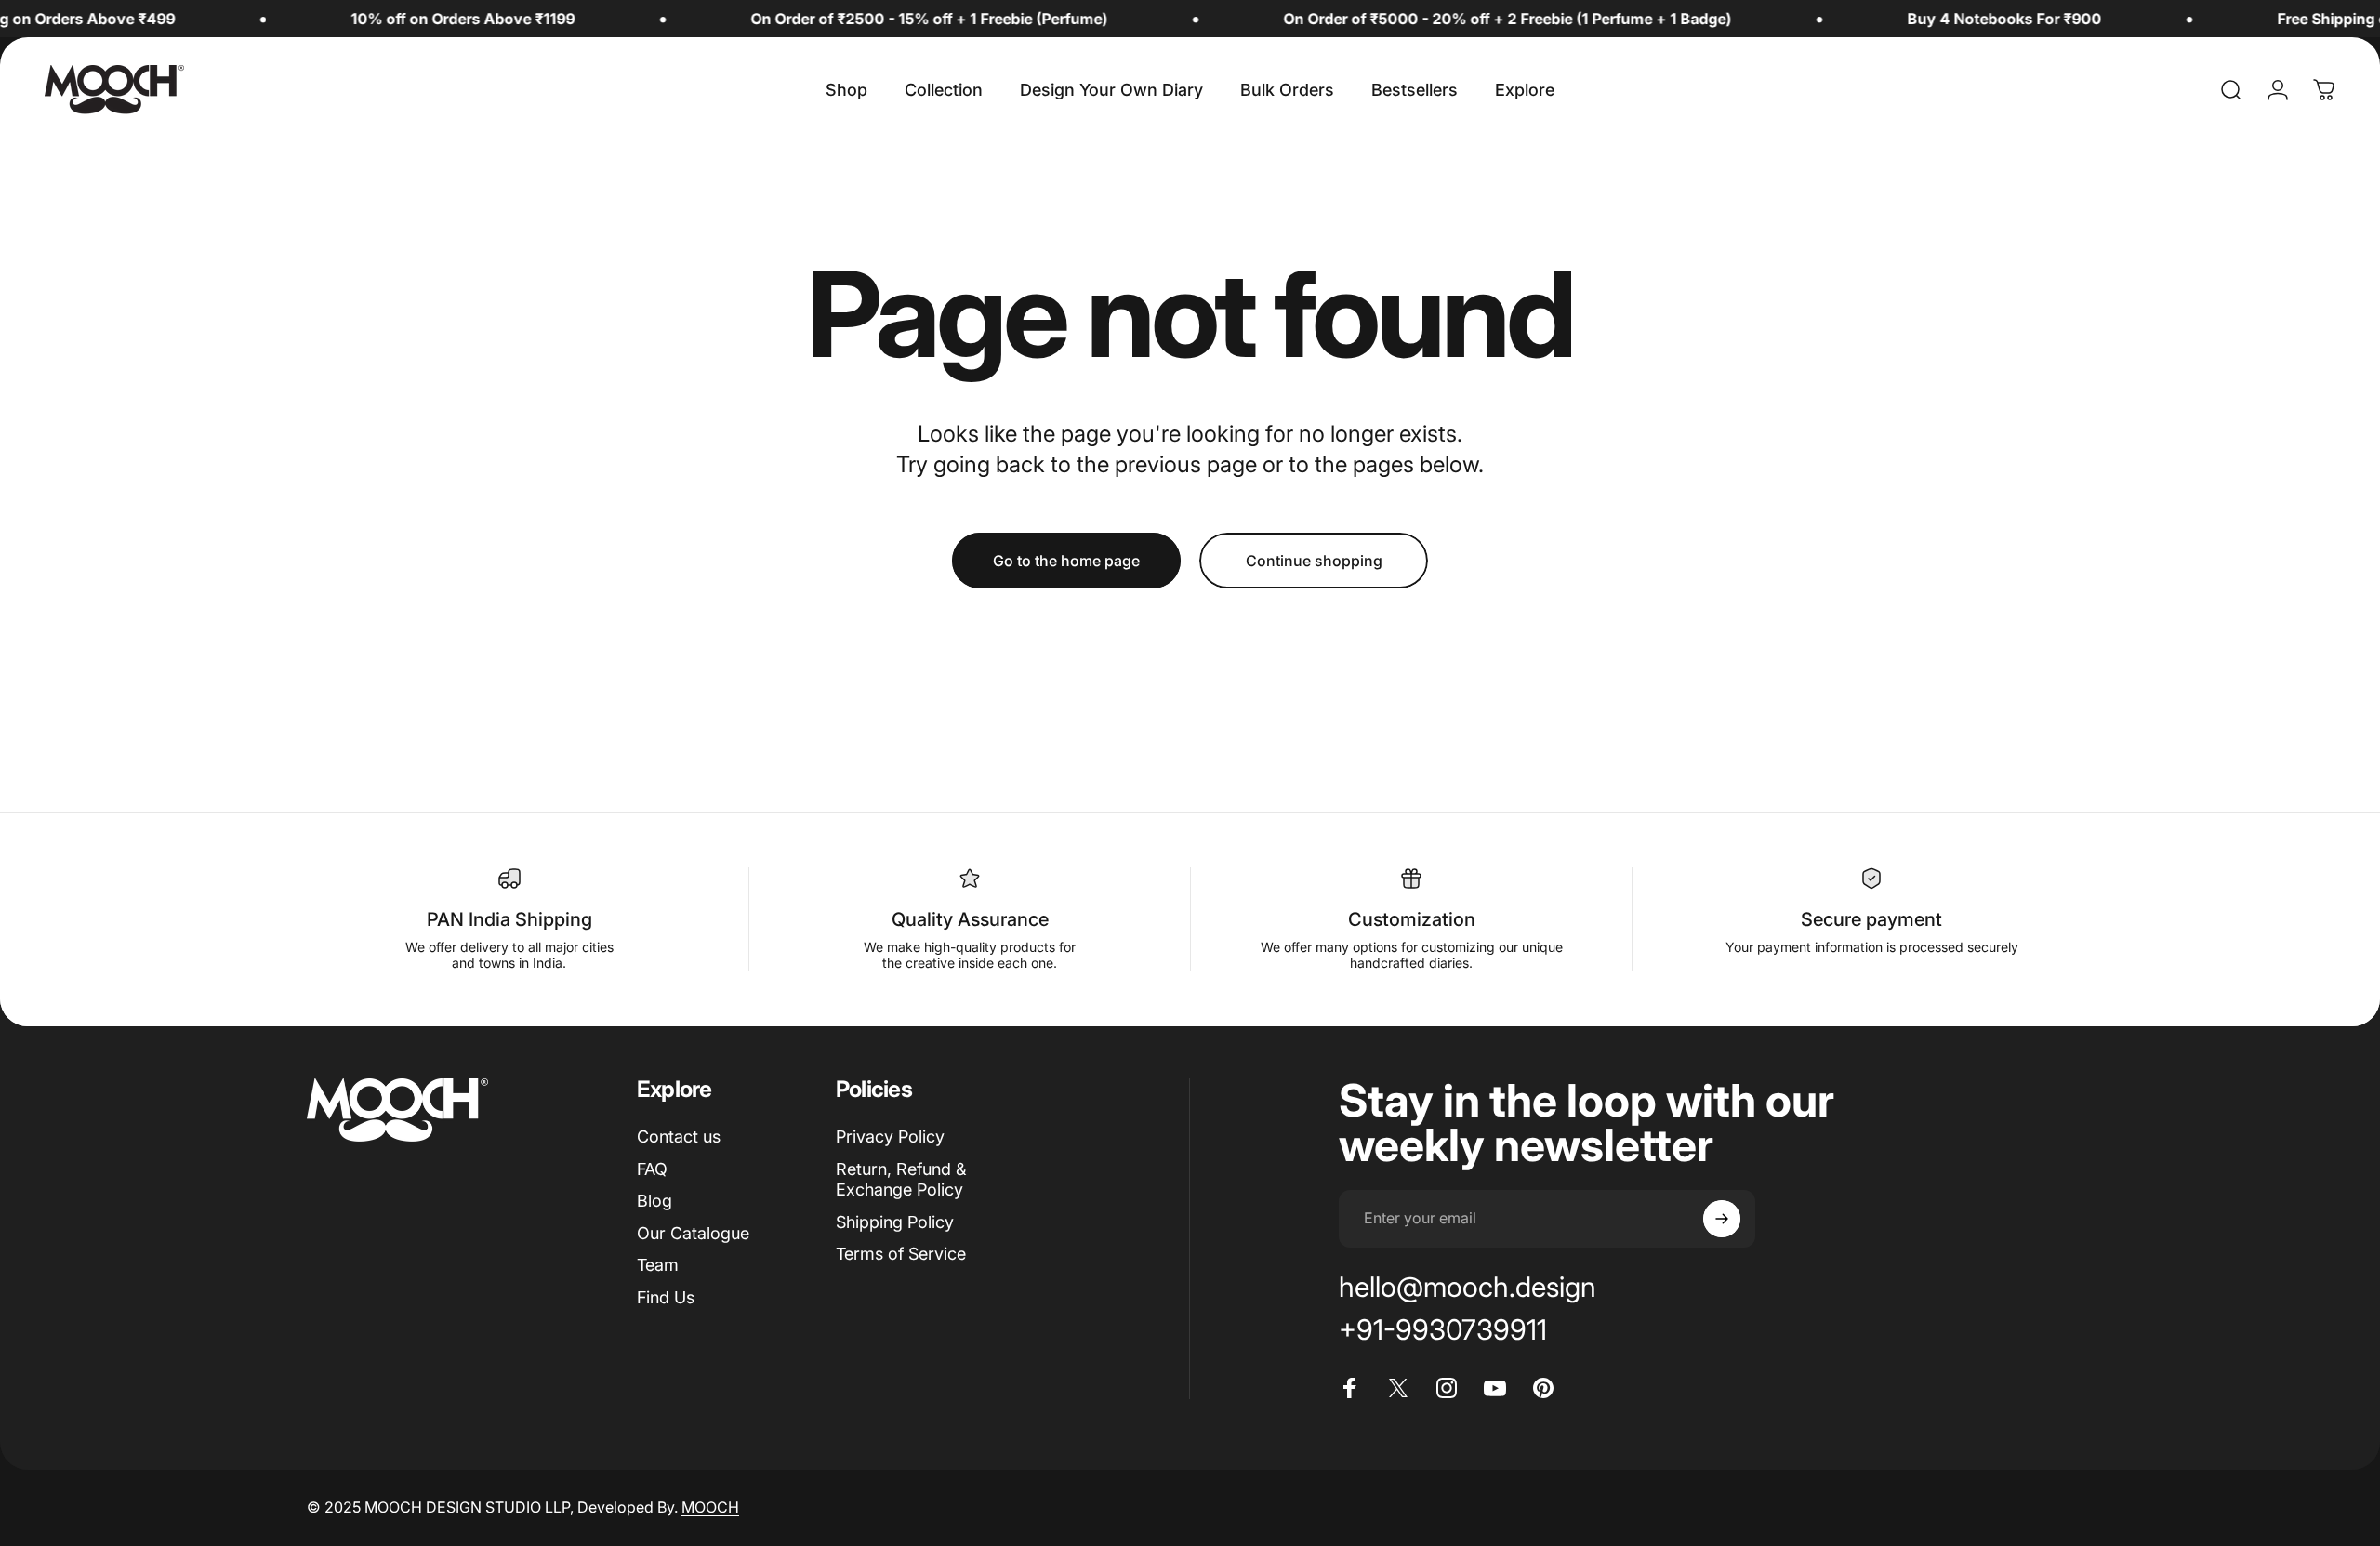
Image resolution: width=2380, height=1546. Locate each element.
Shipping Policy (895, 1222)
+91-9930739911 (1443, 1329)
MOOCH (710, 1507)
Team (658, 1265)
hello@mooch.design (1468, 1287)
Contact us (679, 1136)
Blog (654, 1201)
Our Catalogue (693, 1233)
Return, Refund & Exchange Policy (901, 1180)
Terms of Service (901, 1254)
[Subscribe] (1722, 1219)
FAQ (652, 1169)
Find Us (666, 1297)
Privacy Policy (890, 1136)
